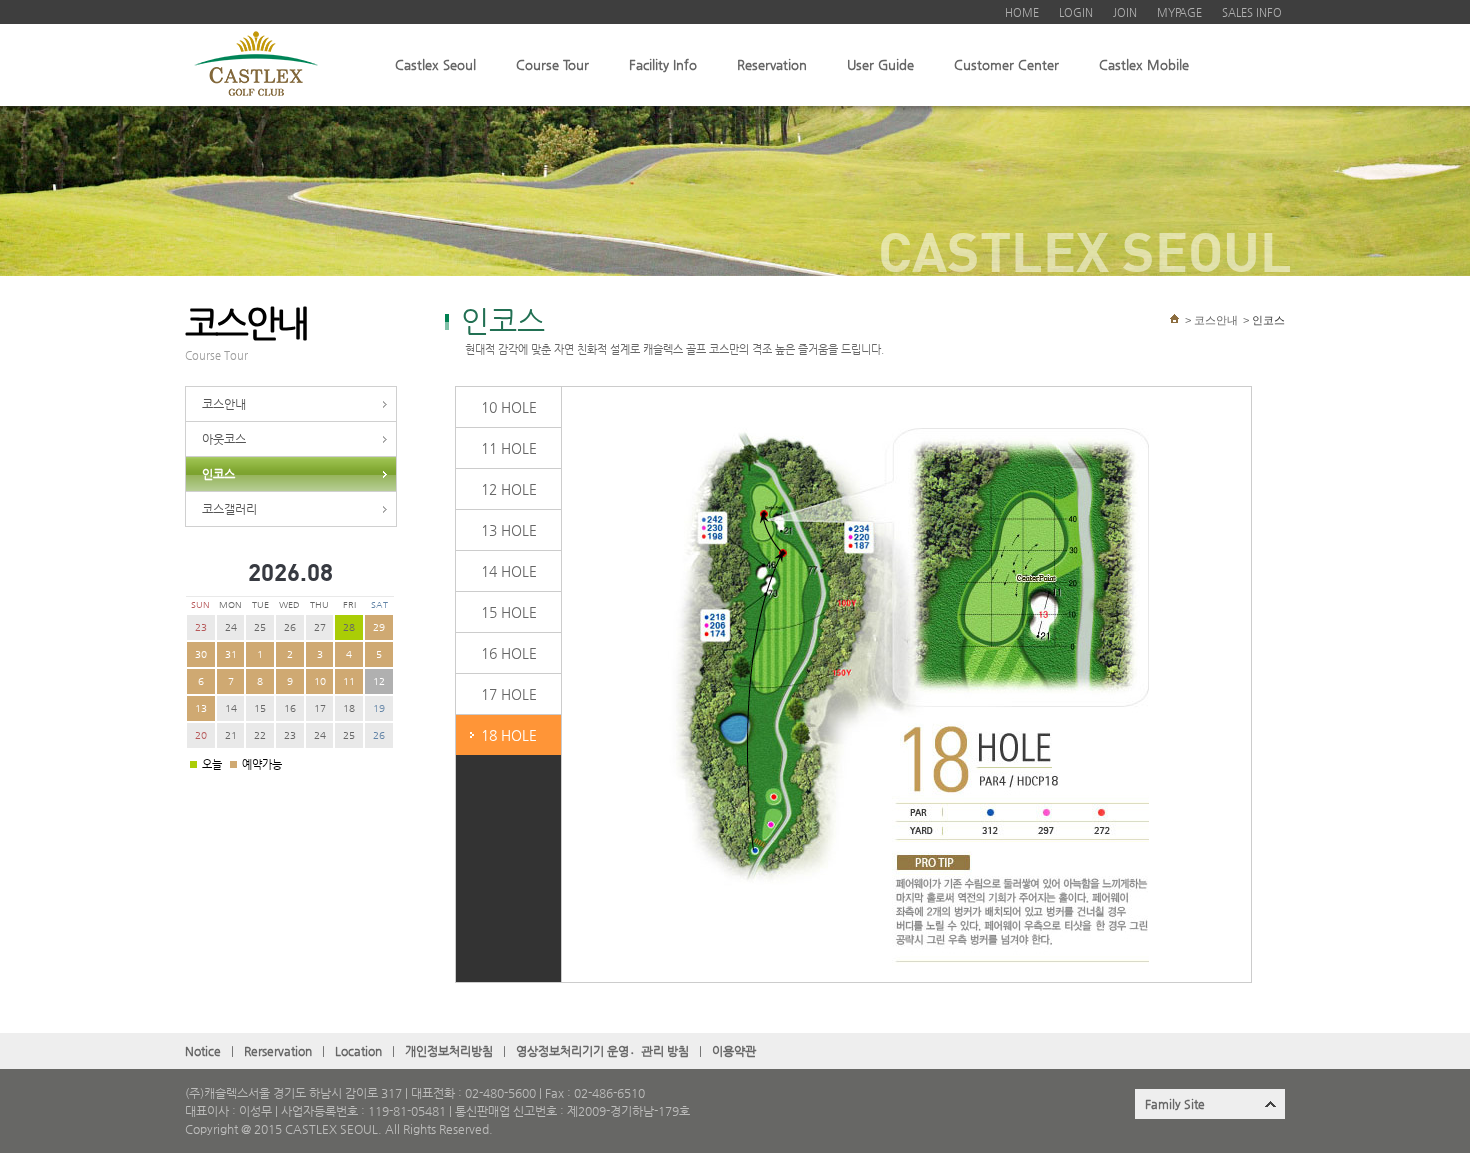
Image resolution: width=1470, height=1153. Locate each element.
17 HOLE (509, 694)
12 (379, 681)
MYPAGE (1179, 12)
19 (379, 708)
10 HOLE (509, 407)
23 (201, 627)
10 (320, 681)
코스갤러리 (229, 509)
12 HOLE (509, 489)
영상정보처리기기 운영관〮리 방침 (602, 1051)
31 (231, 654)
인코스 (218, 474)
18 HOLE (509, 735)
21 (231, 735)
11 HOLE (509, 448)
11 (349, 681)
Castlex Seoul (435, 64)
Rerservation (278, 1051)
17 (320, 708)
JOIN (1125, 12)
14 (231, 708)
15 (260, 708)
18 (349, 708)
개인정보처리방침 (449, 1051)
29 (379, 627)
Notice (203, 1051)
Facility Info (663, 64)
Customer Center (1006, 64)
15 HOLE (509, 612)
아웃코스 (224, 439)
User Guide (880, 64)
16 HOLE (509, 653)
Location (358, 1051)
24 (231, 627)
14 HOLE (509, 571)
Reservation (772, 64)
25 (260, 627)
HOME (1022, 12)
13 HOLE (509, 530)
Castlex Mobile (1144, 64)
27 (320, 627)
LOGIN (1076, 12)
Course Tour (552, 64)
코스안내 (224, 404)
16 (290, 708)
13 (201, 708)
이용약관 (734, 1051)
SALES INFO (1252, 12)
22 (260, 735)
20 (201, 735)
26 (290, 627)
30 (201, 654)
